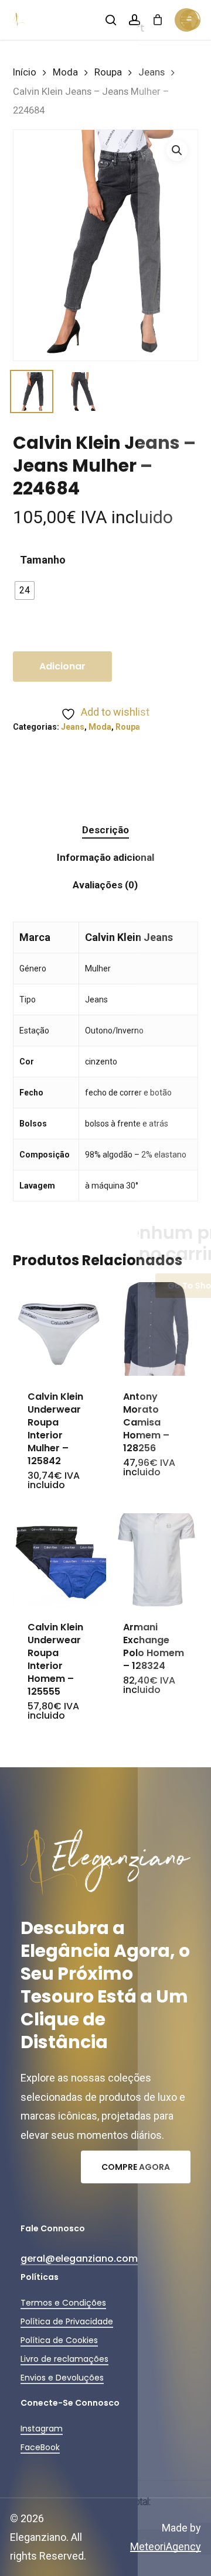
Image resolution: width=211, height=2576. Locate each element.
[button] (177, 150)
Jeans (152, 72)
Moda (65, 72)
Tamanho (43, 560)
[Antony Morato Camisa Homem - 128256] (155, 1329)
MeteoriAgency (166, 2546)
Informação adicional (105, 857)
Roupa (108, 72)
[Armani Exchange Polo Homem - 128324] (155, 1560)
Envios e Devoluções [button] (62, 2378)
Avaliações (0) (105, 885)
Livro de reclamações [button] (64, 2359)
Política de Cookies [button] (59, 2340)
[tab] (106, 830)
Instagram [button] (42, 2429)
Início (25, 72)
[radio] (25, 590)
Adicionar (62, 666)
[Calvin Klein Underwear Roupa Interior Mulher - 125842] (59, 1329)
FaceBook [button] (40, 2447)
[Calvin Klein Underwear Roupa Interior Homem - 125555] (59, 1560)
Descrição (105, 830)
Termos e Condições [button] (63, 2303)
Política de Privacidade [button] (67, 2321)
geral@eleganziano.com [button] (79, 2259)
